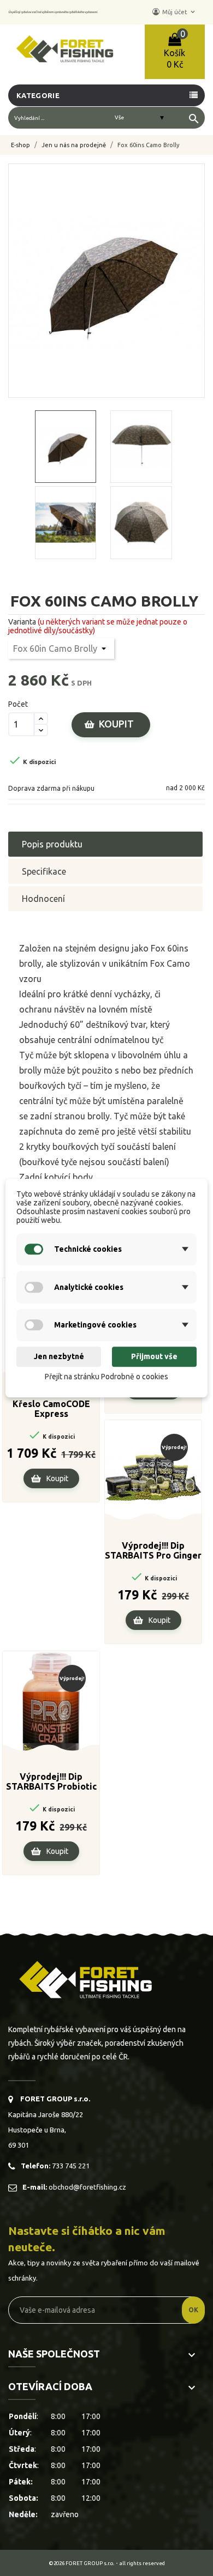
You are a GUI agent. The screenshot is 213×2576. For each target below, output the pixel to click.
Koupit (116, 724)
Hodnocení (43, 899)
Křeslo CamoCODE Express (51, 1409)
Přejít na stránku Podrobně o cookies (106, 1377)
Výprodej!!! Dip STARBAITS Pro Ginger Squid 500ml (153, 1551)
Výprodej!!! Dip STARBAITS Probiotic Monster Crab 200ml (51, 1782)
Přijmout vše (154, 1357)
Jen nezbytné (59, 1357)
